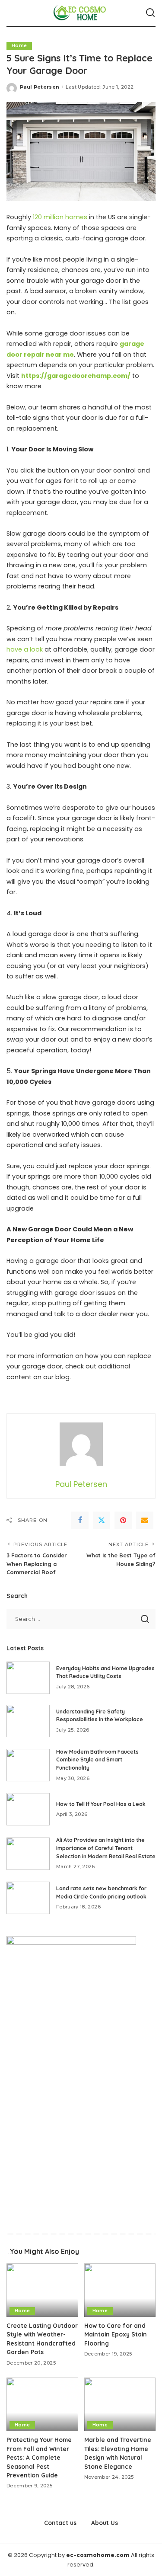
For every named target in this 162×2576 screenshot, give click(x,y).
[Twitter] (102, 1520)
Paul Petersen (40, 87)
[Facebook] (80, 1520)
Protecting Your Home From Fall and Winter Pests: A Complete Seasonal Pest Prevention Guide (39, 2457)
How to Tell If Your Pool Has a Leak (101, 1804)
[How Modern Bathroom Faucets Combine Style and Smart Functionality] (28, 1765)
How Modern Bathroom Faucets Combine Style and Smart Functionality (97, 1760)
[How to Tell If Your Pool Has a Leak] (28, 1809)
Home (19, 46)
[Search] (150, 13)
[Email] (145, 1520)
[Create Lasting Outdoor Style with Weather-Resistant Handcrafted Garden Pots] (42, 2290)
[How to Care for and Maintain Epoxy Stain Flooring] (120, 2290)
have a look (25, 649)
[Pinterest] (123, 1520)
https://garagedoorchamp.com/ (76, 376)
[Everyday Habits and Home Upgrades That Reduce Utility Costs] (28, 1678)
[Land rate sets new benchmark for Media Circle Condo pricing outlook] (28, 1898)
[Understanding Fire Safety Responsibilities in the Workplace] (28, 1721)
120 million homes (60, 217)
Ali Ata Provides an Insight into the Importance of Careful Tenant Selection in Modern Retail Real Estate (106, 1848)
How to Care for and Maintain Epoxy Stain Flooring (116, 2334)
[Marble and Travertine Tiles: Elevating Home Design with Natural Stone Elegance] (120, 2404)
